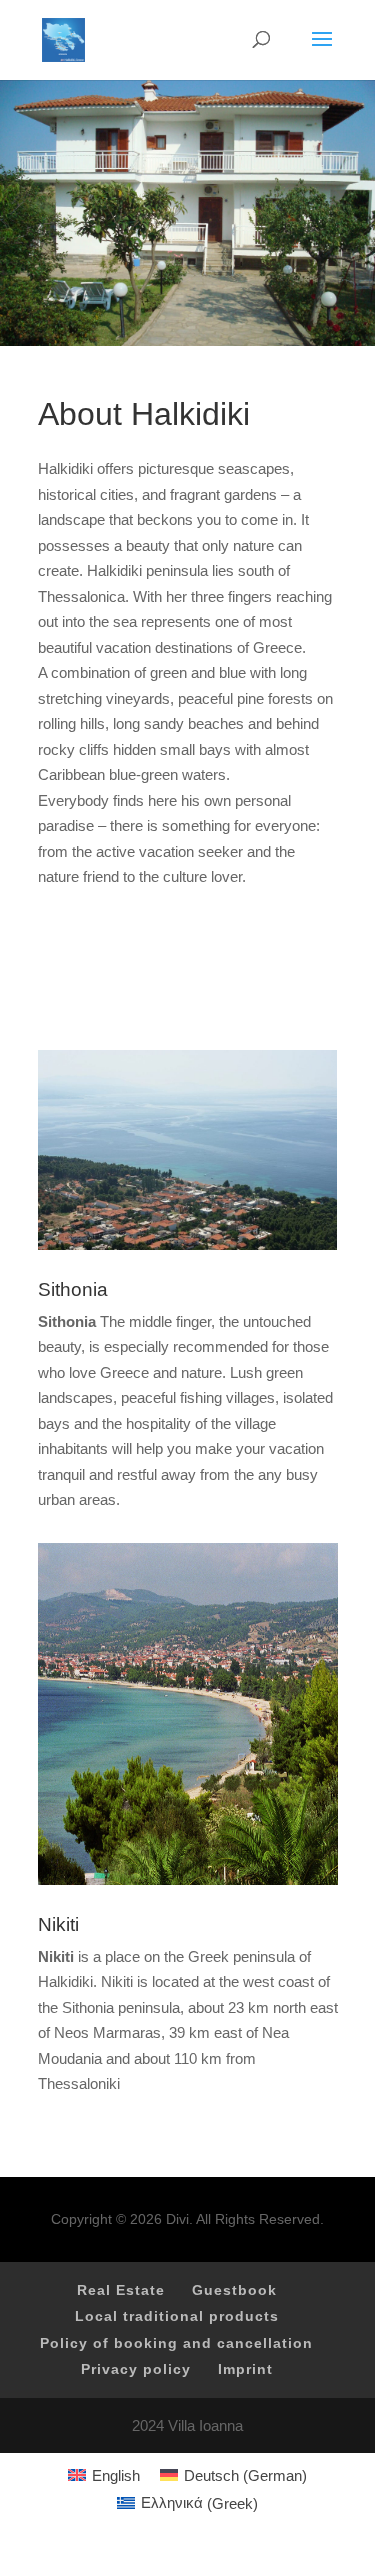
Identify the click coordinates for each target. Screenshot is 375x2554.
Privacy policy (136, 2369)
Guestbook (234, 2290)
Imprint (245, 2369)
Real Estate (121, 2290)
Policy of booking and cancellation (176, 2343)
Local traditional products (177, 2316)
